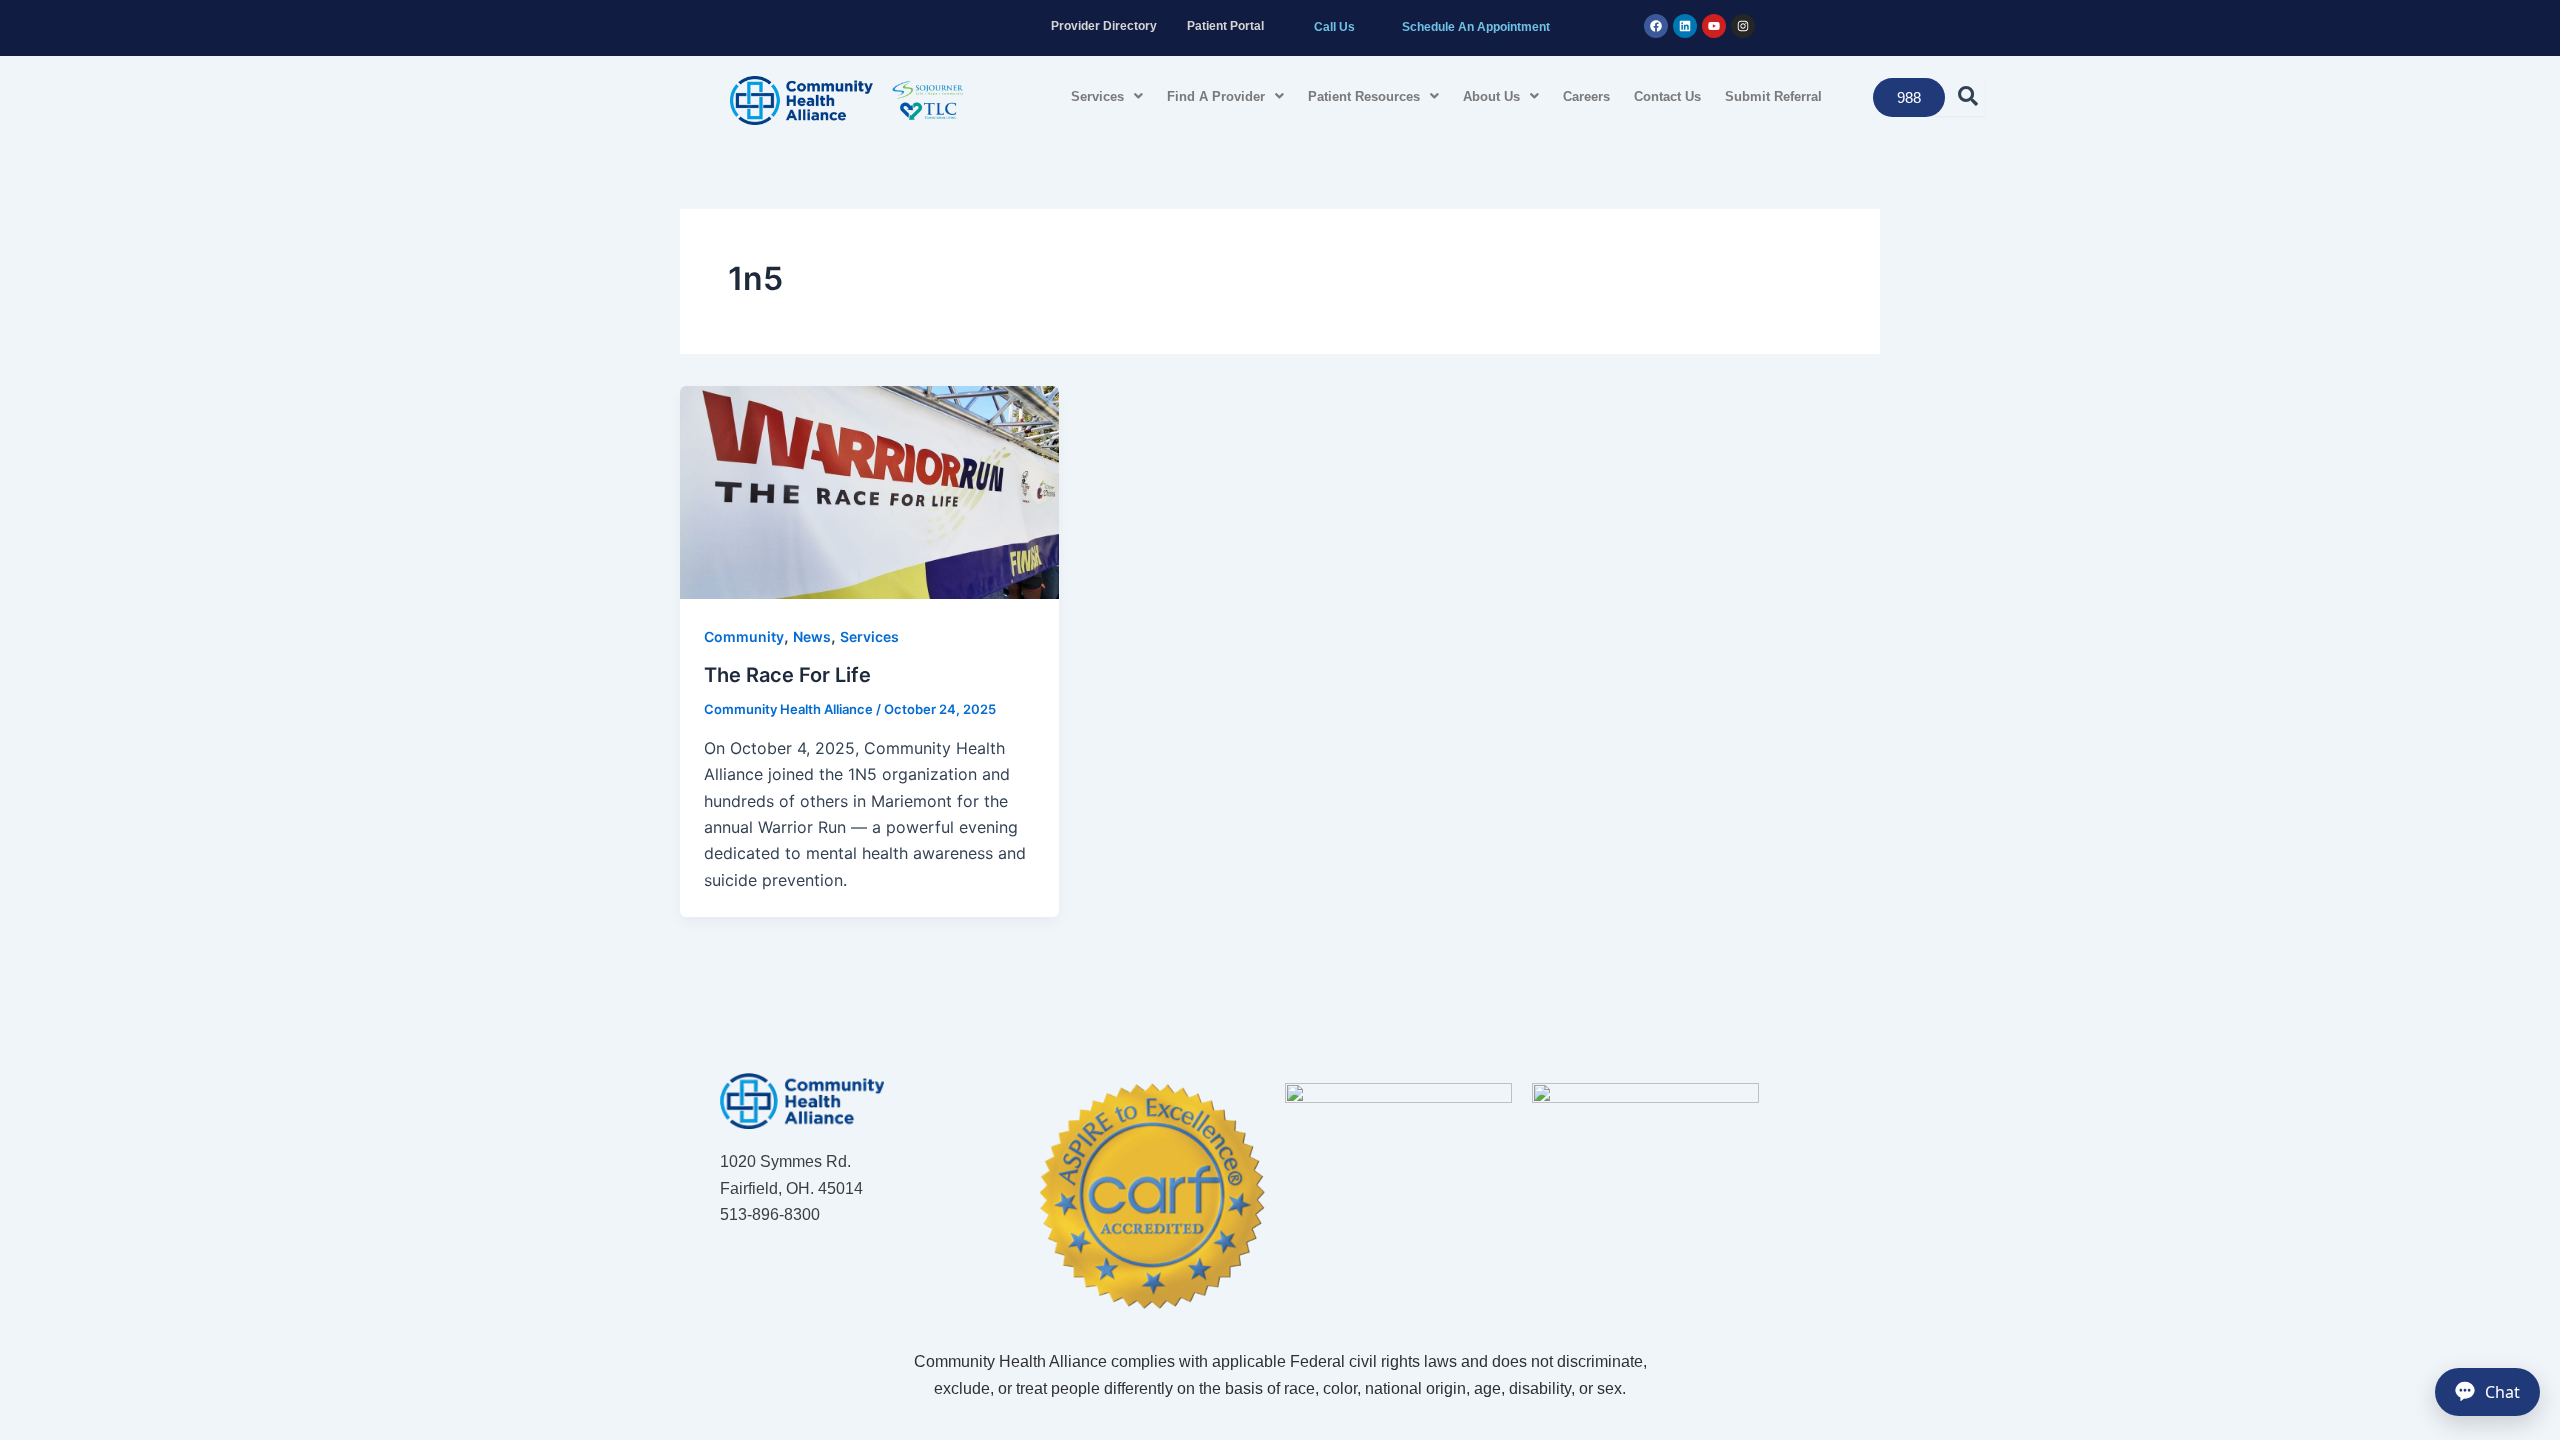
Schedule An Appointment (1476, 27)
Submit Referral (1773, 96)
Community (744, 636)
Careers (1586, 96)
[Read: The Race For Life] (869, 491)
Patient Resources (1364, 96)
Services (1097, 96)
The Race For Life (787, 675)
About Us (1491, 96)
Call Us (1334, 27)
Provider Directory (1104, 26)
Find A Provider (1216, 96)
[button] (1107, 96)
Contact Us (1667, 96)
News (812, 636)
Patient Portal (1225, 26)
